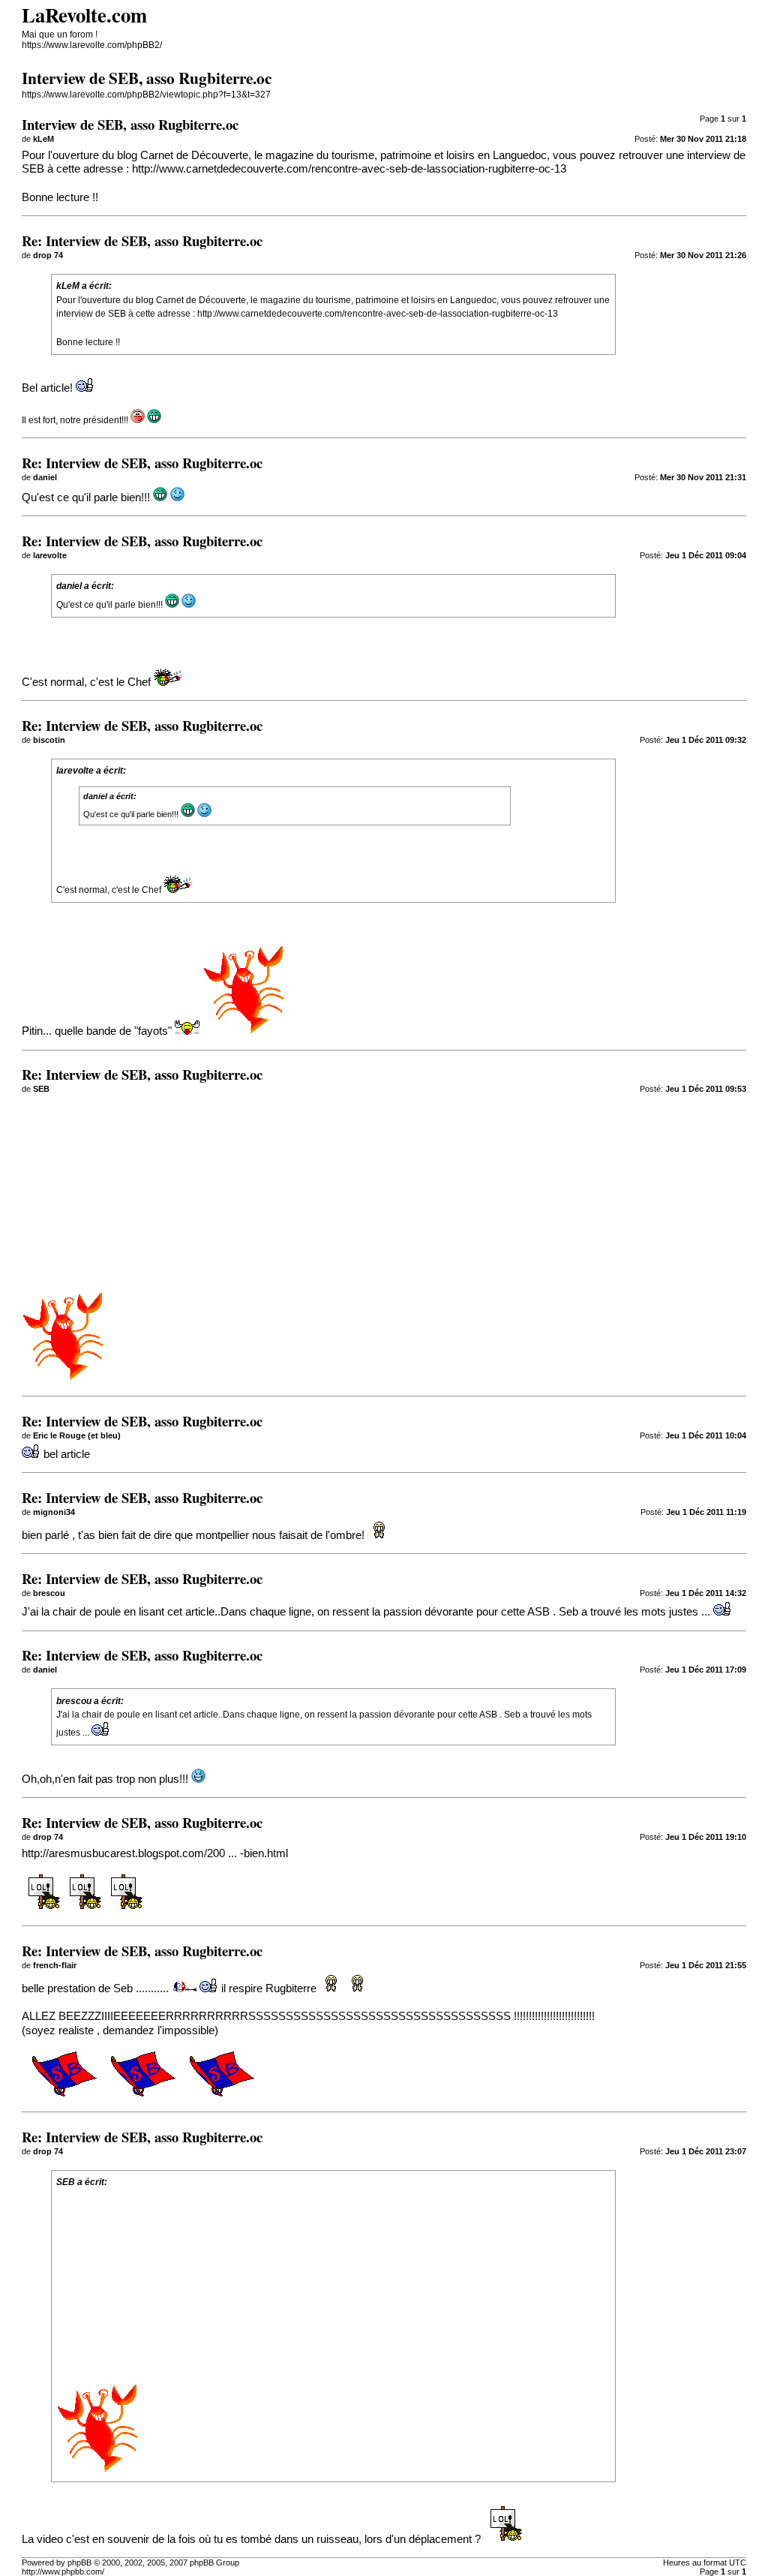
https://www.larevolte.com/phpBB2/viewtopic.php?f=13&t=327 (146, 95)
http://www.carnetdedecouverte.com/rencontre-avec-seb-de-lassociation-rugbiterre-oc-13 (349, 169)
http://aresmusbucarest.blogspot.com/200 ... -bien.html (155, 1853)
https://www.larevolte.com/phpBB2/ (92, 45)
